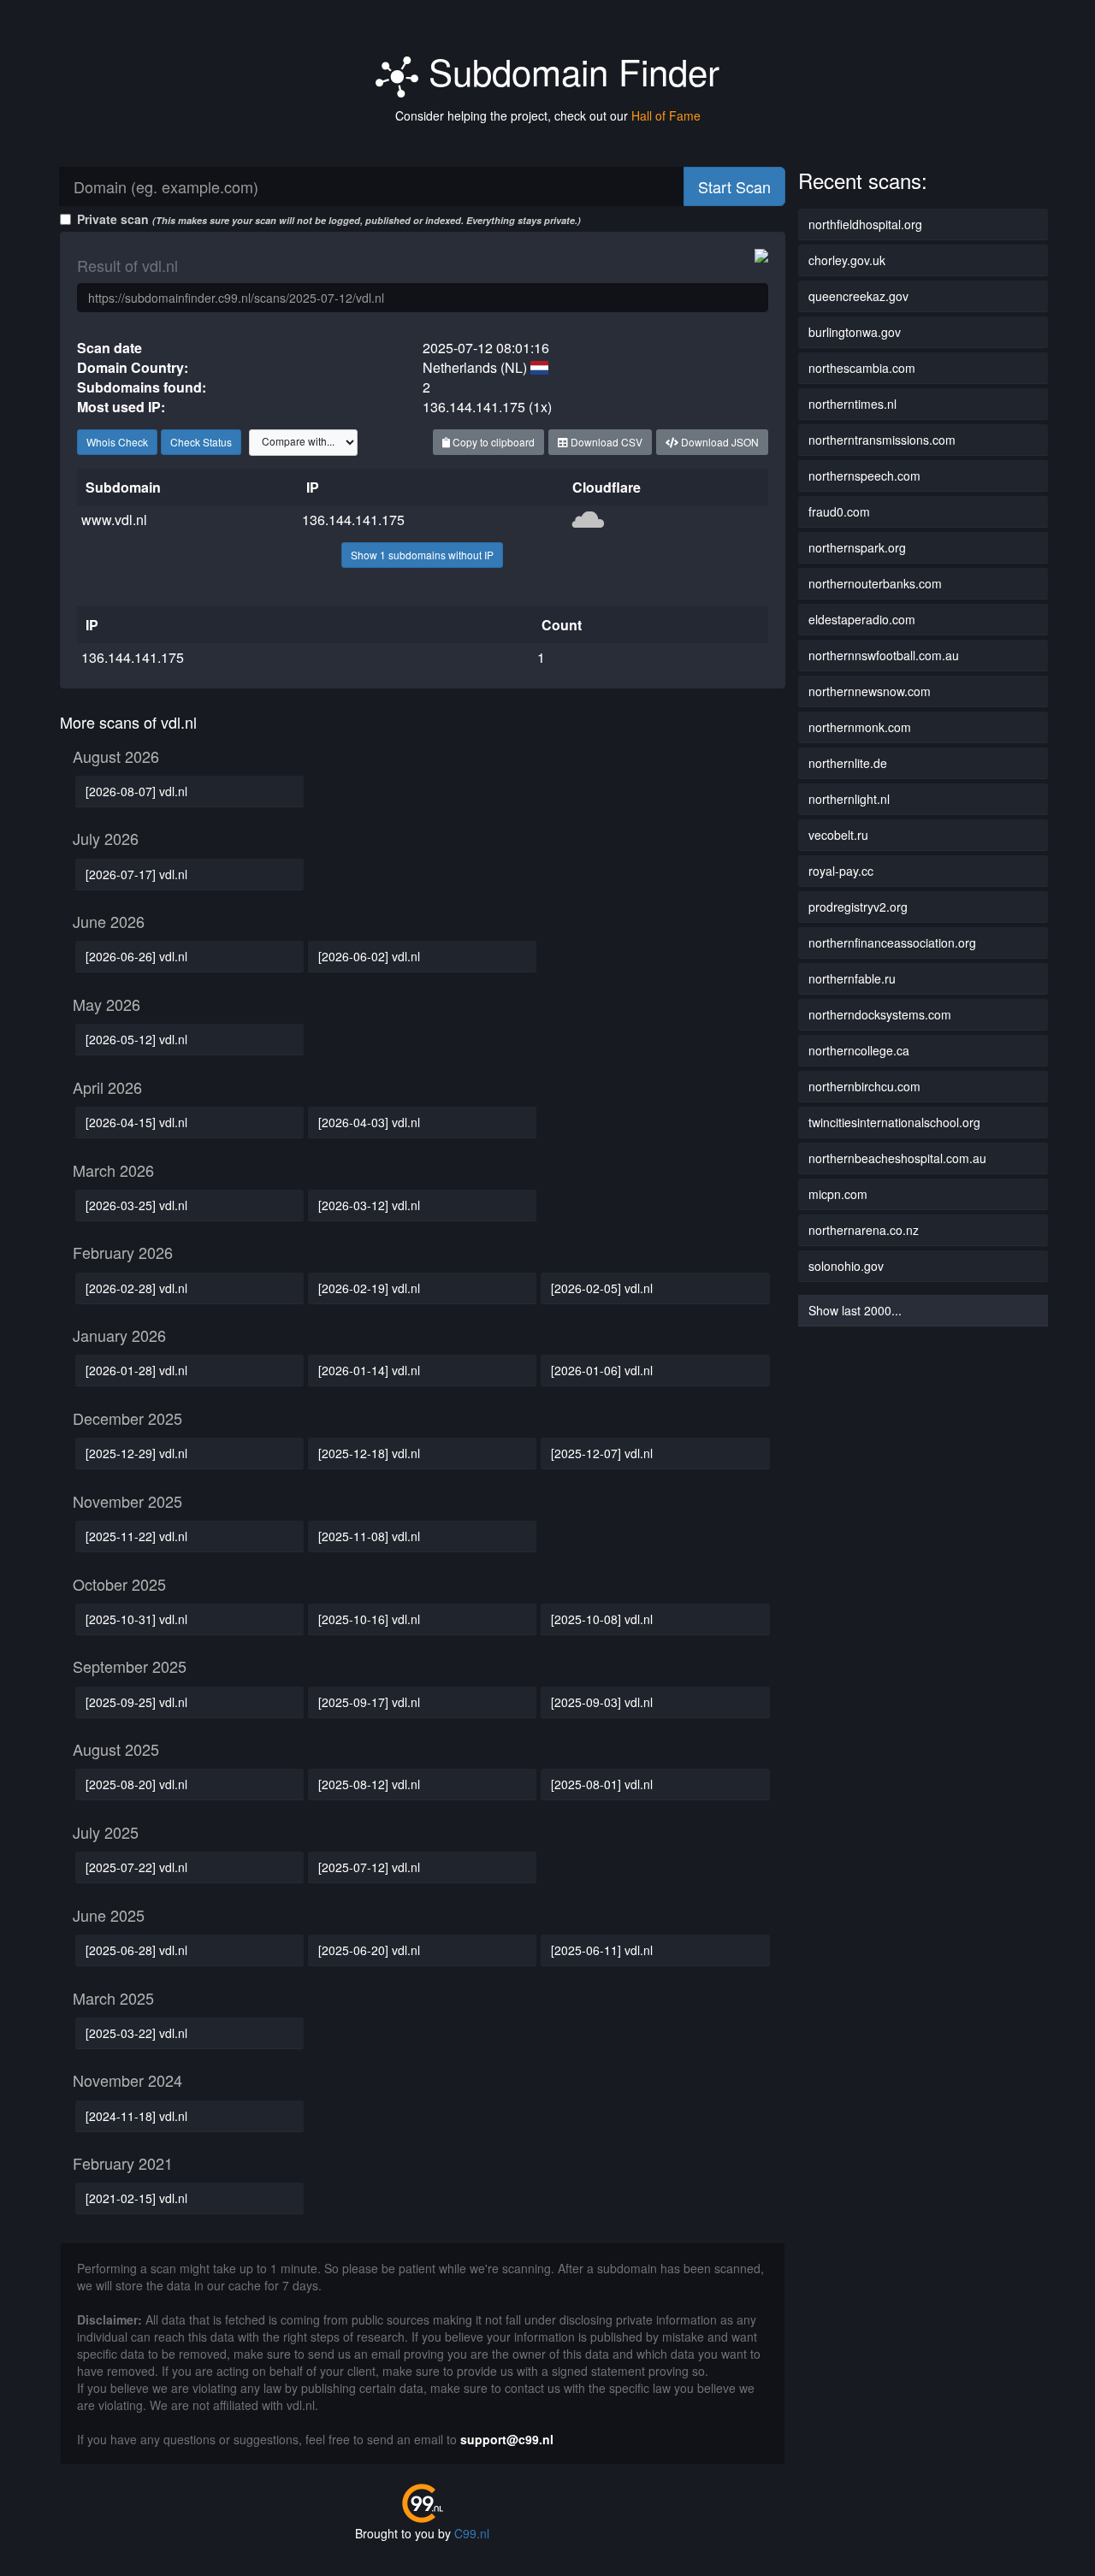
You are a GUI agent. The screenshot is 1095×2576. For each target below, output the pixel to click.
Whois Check (117, 442)
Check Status (201, 442)
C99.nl (472, 2533)
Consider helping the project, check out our (548, 115)
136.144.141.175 (353, 520)
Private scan (329, 219)
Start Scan (734, 186)
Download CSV (605, 442)
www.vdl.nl (114, 520)
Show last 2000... (855, 1310)
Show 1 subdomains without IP (422, 555)
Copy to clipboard (492, 442)
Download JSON (719, 442)
